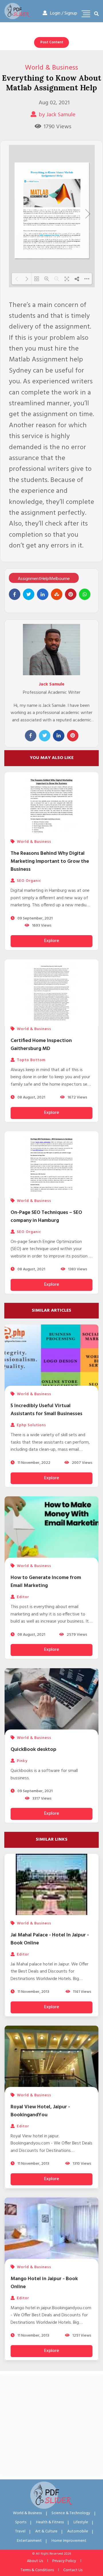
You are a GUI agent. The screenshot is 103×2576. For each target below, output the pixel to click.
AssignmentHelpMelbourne (44, 579)
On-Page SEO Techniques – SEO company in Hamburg (46, 1217)
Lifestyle (81, 2522)
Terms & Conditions (37, 2570)
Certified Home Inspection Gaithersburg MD (41, 1045)
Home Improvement (69, 2541)
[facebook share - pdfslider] (15, 594)
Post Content (52, 42)
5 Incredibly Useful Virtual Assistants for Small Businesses (46, 1410)
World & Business (51, 68)
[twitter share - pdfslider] (29, 594)
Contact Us (73, 2570)
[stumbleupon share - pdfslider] (57, 594)
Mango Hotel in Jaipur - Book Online (44, 2283)
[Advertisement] (51, 2425)
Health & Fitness (50, 2522)
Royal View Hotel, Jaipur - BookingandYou (40, 2111)
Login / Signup (64, 13)
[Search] (96, 14)
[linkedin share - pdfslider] (43, 594)
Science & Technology (71, 2513)
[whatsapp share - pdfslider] (85, 594)
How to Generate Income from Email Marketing (46, 1582)
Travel (20, 2531)
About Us (35, 2561)
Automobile (78, 2531)
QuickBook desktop (33, 1750)
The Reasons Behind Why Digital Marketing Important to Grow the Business (50, 861)
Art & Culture (46, 2531)
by (57, 115)
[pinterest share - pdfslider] (71, 594)
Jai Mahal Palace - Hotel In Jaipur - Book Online (50, 1939)
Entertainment (29, 2541)
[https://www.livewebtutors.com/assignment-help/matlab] (49, 235)
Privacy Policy (64, 2561)
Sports (21, 2522)
